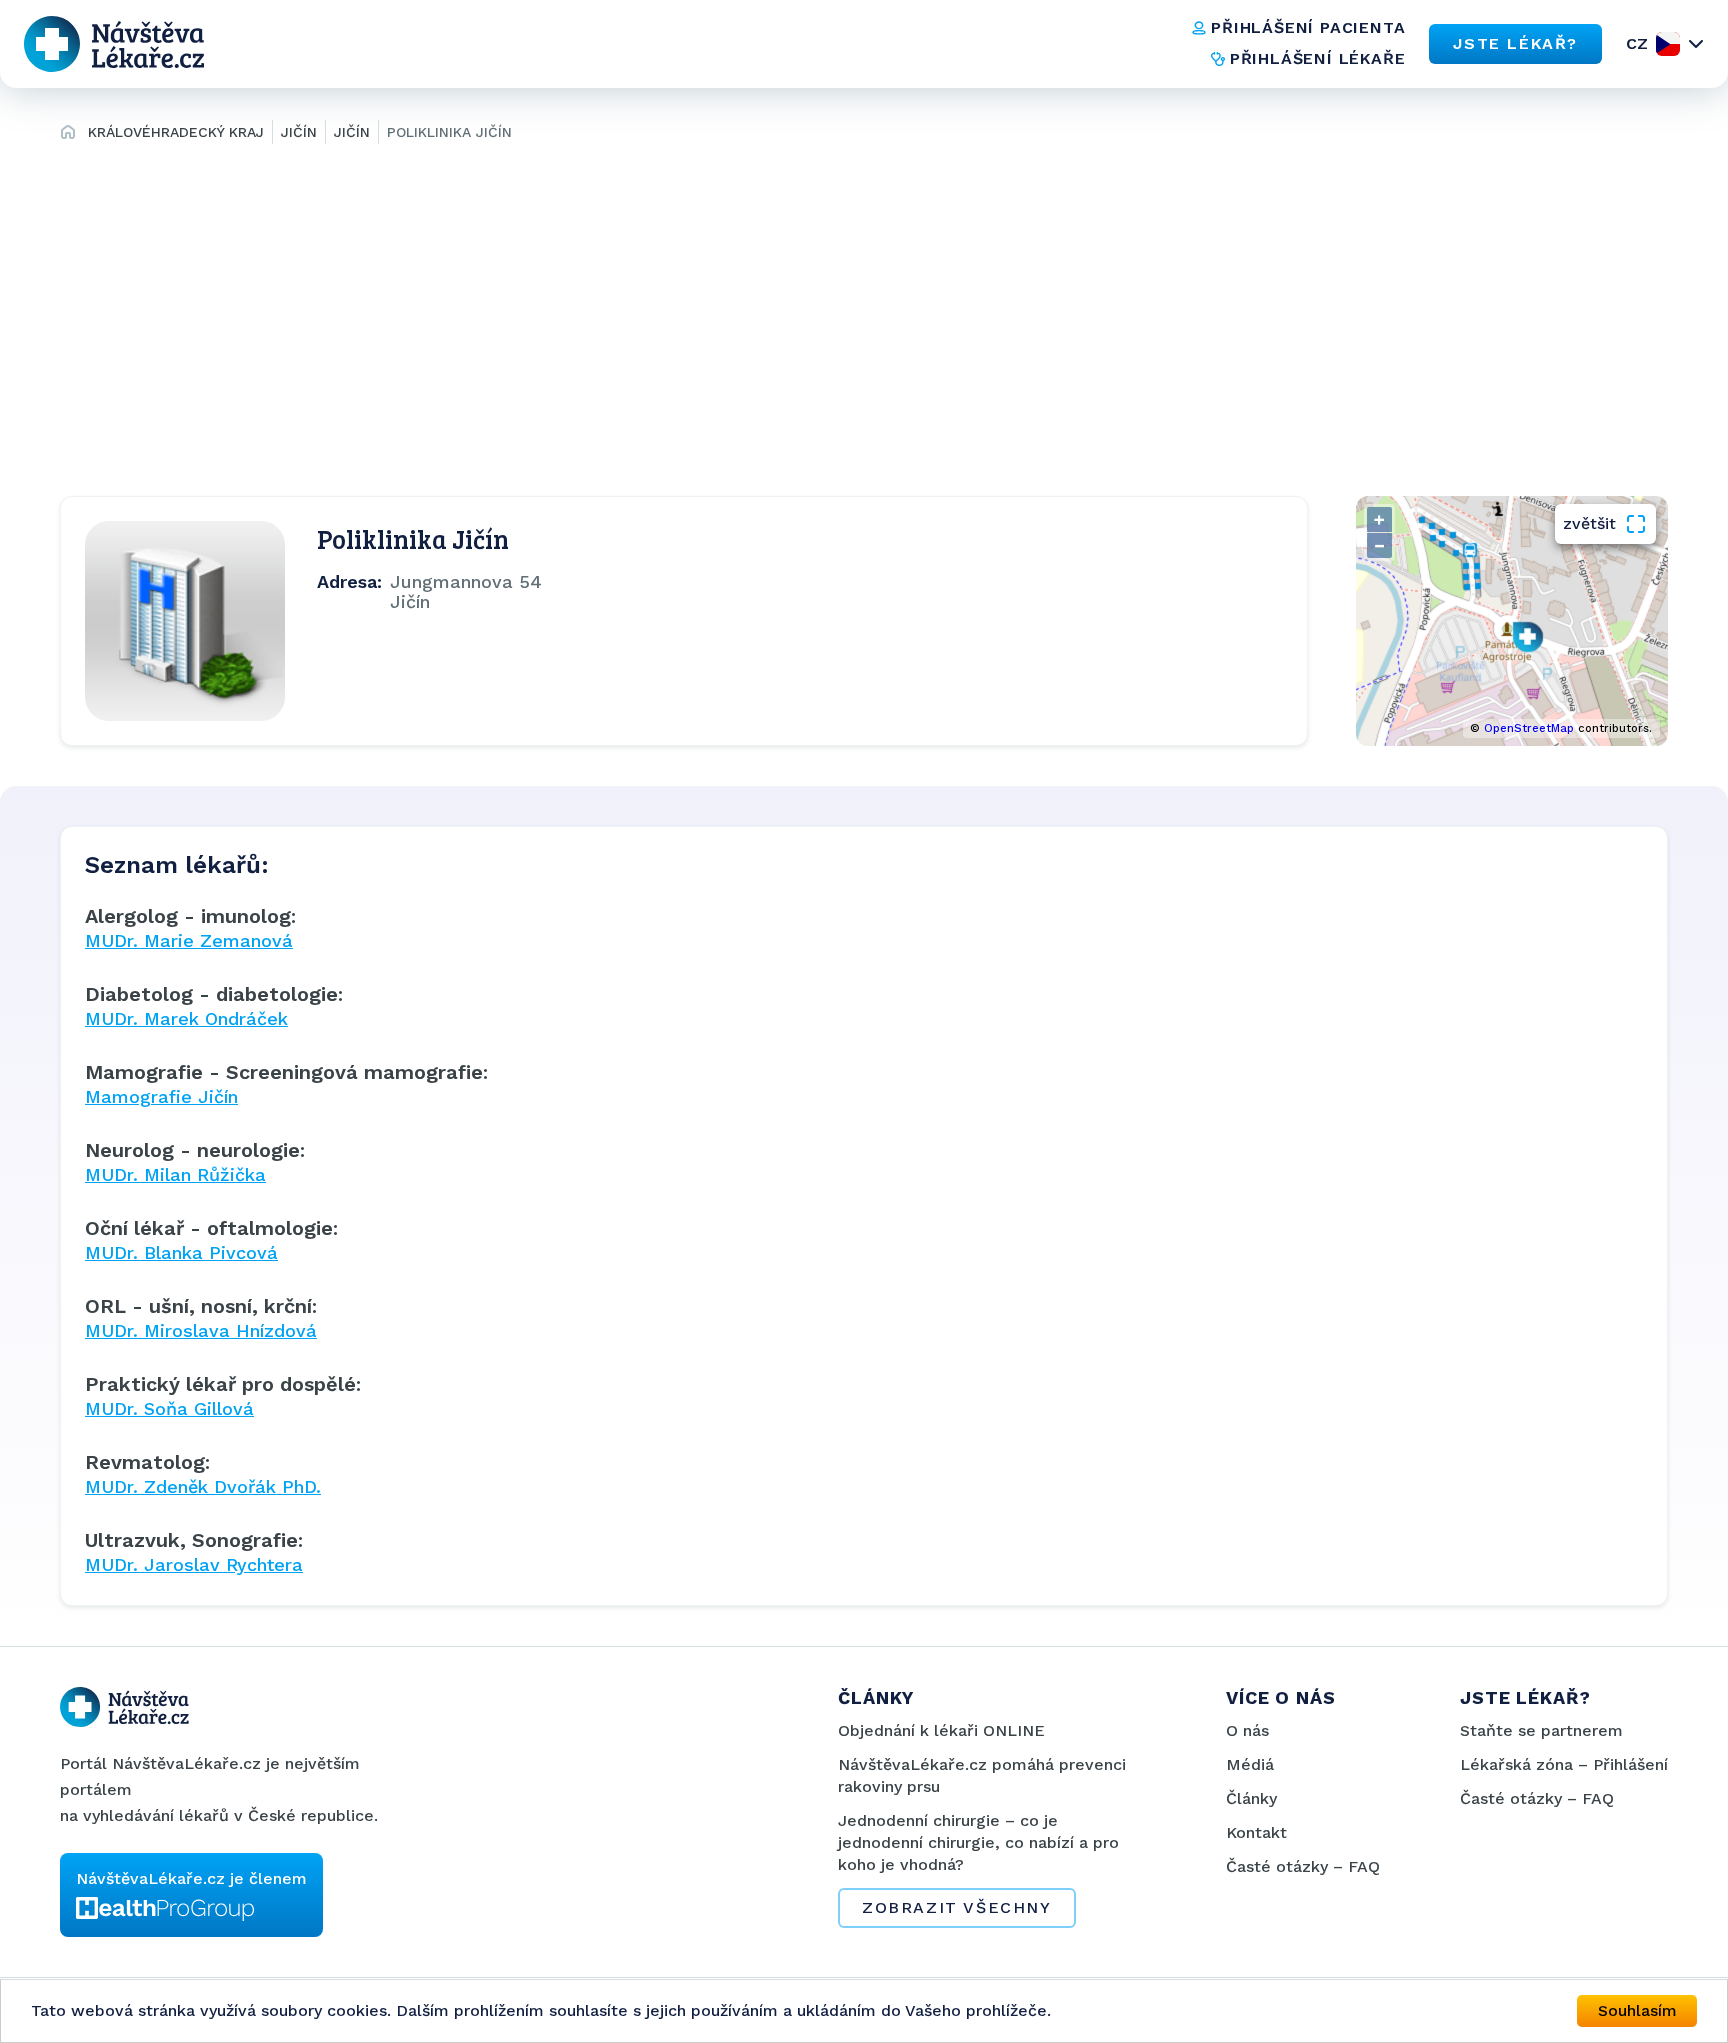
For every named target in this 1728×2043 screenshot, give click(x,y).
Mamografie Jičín (161, 1096)
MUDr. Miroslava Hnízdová (201, 1330)
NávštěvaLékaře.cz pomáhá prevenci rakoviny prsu (982, 1775)
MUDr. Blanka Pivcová (181, 1252)
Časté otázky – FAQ (1303, 1866)
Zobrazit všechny (957, 1907)
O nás (1247, 1730)
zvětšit (1589, 523)
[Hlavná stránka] (68, 135)
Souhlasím (1637, 2010)
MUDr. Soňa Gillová (169, 1408)
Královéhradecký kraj (176, 132)
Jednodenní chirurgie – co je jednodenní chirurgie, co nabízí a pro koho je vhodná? (978, 1842)
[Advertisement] (864, 316)
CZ (1637, 43)
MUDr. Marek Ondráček (186, 1018)
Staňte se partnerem (1541, 1730)
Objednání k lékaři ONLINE (941, 1730)
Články (1251, 1798)
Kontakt (1256, 1832)
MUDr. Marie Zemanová (189, 940)
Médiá (1250, 1764)
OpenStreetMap (1529, 728)
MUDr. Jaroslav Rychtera (194, 1564)
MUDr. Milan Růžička (175, 1174)
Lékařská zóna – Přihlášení (1564, 1764)
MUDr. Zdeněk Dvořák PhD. (203, 1486)
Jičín (299, 132)
